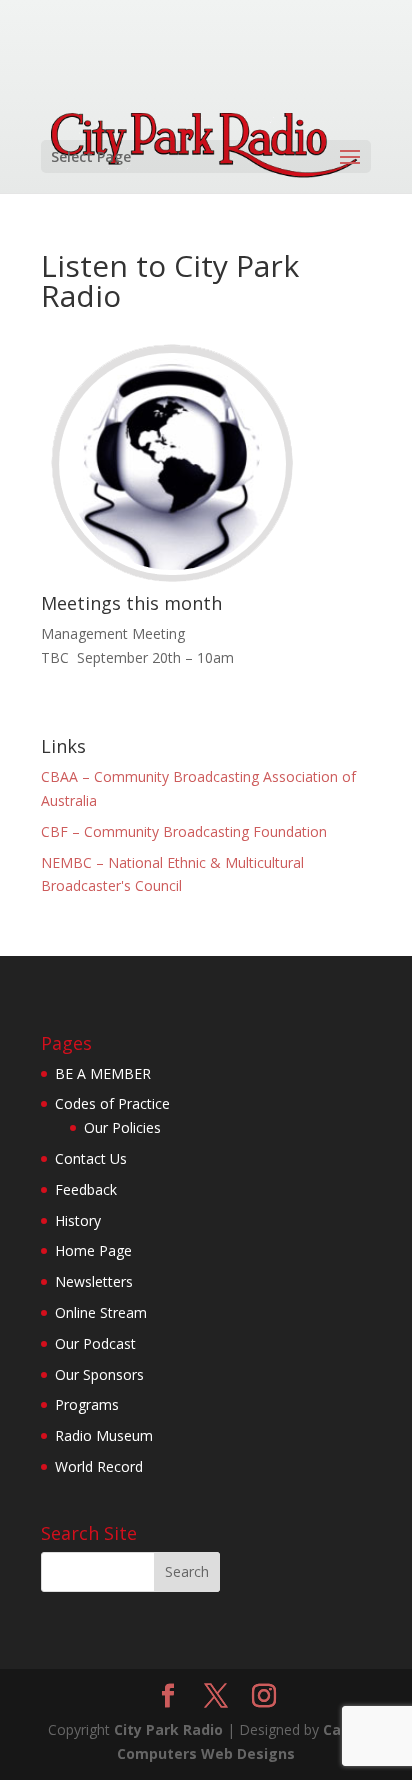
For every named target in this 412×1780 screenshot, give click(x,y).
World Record (99, 1466)
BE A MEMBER (103, 1073)
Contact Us (91, 1158)
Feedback (86, 1189)
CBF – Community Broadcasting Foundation (184, 831)
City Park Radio (168, 1729)
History (78, 1220)
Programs (87, 1404)
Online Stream (101, 1312)
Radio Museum (104, 1435)
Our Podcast (95, 1343)
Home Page (93, 1250)
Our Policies (122, 1127)
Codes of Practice (112, 1103)
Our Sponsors (99, 1374)
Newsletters (94, 1281)
